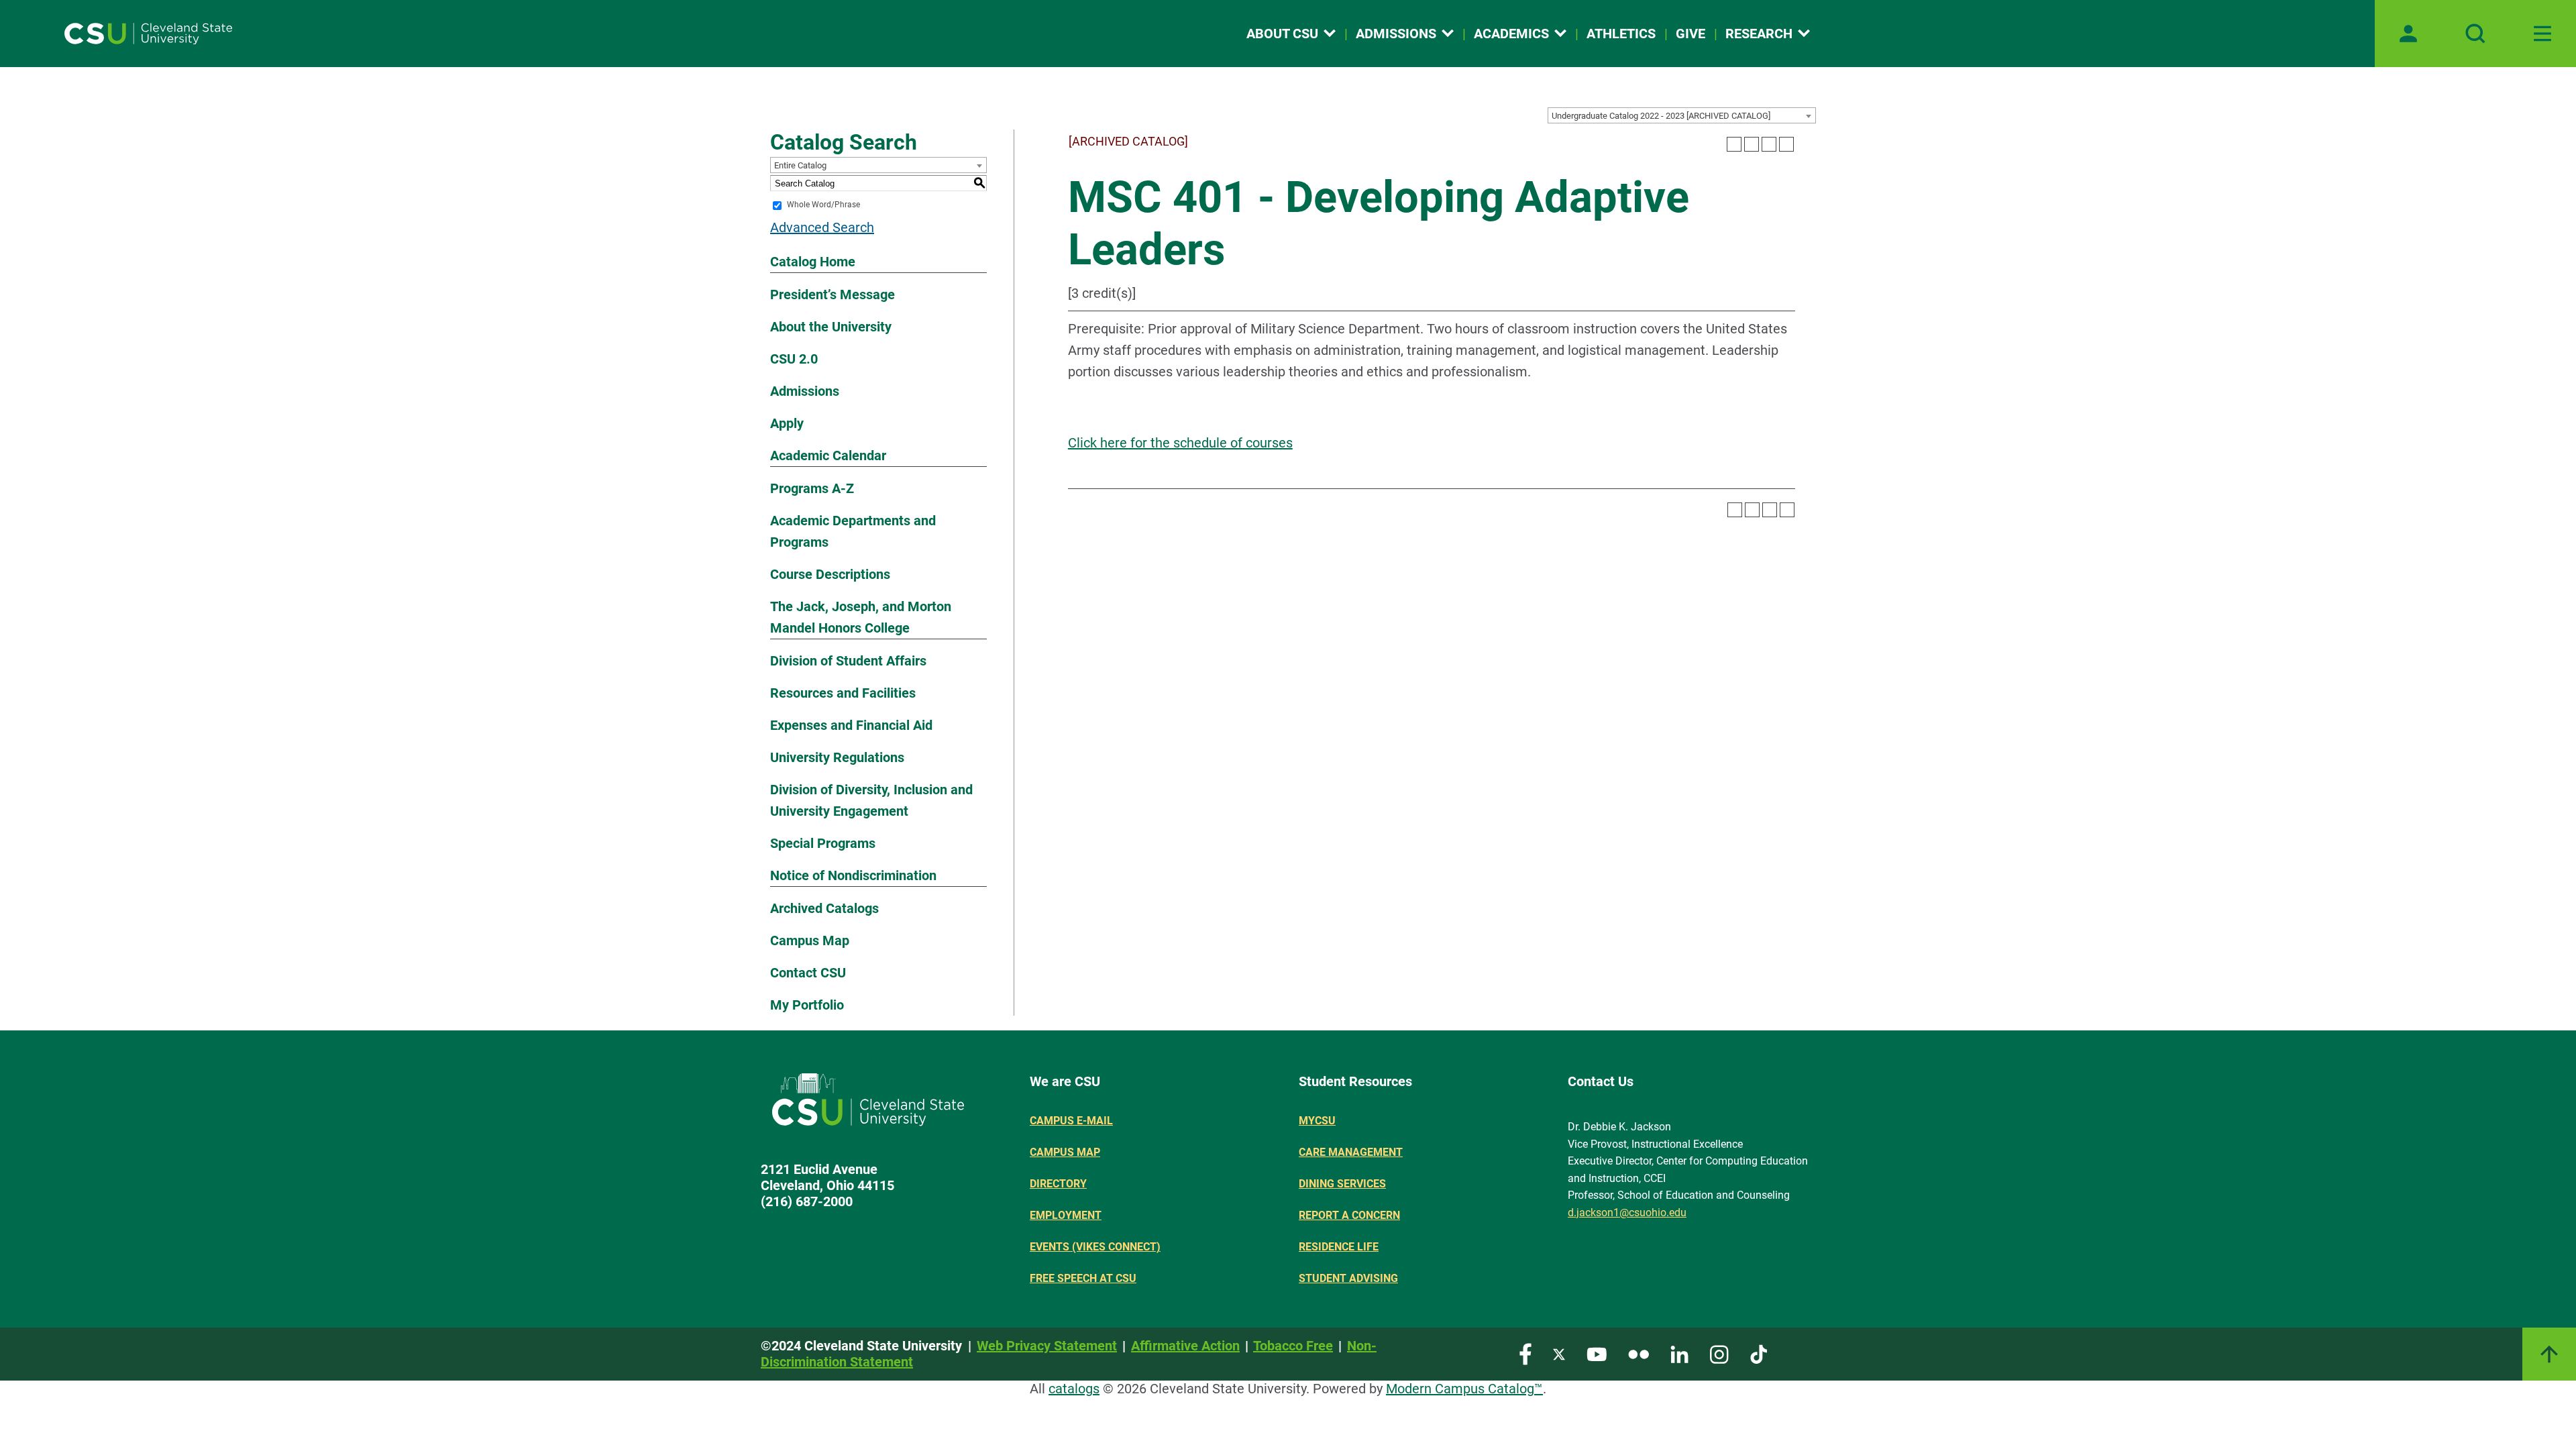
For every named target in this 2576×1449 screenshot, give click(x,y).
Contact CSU (808, 973)
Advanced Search (822, 227)
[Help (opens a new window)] (1786, 144)
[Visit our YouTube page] (1597, 1353)
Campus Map (810, 941)
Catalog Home (813, 262)
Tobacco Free (1293, 1346)
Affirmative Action (1185, 1346)
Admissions (1396, 34)
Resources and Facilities (843, 693)
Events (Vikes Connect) (1095, 1247)
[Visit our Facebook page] (1525, 1353)
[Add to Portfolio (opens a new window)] (1734, 144)
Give (1690, 34)
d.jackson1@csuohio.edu (1627, 1213)
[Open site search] (2475, 34)
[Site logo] (148, 34)
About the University (831, 327)
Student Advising (1348, 1278)
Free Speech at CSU (1083, 1278)
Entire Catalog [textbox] (800, 165)
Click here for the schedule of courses (1180, 443)
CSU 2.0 (794, 359)
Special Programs (823, 843)
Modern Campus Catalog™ (1464, 1389)
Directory (1058, 1184)
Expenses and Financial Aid (851, 725)
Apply (787, 423)
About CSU (1282, 34)
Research (1759, 34)
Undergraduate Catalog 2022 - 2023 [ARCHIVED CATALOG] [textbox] (1661, 116)
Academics (1511, 34)
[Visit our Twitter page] (1559, 1353)
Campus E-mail (1071, 1121)
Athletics (1621, 34)
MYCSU (1317, 1121)
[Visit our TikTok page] (1759, 1353)
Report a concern (1349, 1215)
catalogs (1074, 1389)
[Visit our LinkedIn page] (1679, 1353)
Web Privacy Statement (1047, 1346)
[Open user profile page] (2408, 34)
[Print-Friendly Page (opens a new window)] (1769, 144)
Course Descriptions (830, 574)
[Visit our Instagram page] (1719, 1353)
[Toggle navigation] (2542, 34)
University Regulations (837, 757)
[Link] (2549, 1354)
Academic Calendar (828, 455)
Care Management (1351, 1152)
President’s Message (833, 294)
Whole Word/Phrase (823, 205)
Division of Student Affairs (848, 661)
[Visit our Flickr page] (1639, 1353)
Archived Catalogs (824, 908)
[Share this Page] (1752, 144)
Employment (1066, 1215)
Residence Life (1339, 1247)
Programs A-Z (812, 488)
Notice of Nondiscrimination (853, 875)
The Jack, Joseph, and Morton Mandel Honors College (861, 617)
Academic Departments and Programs (853, 531)
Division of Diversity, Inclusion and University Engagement (871, 800)
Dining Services (1342, 1184)
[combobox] (1682, 115)
